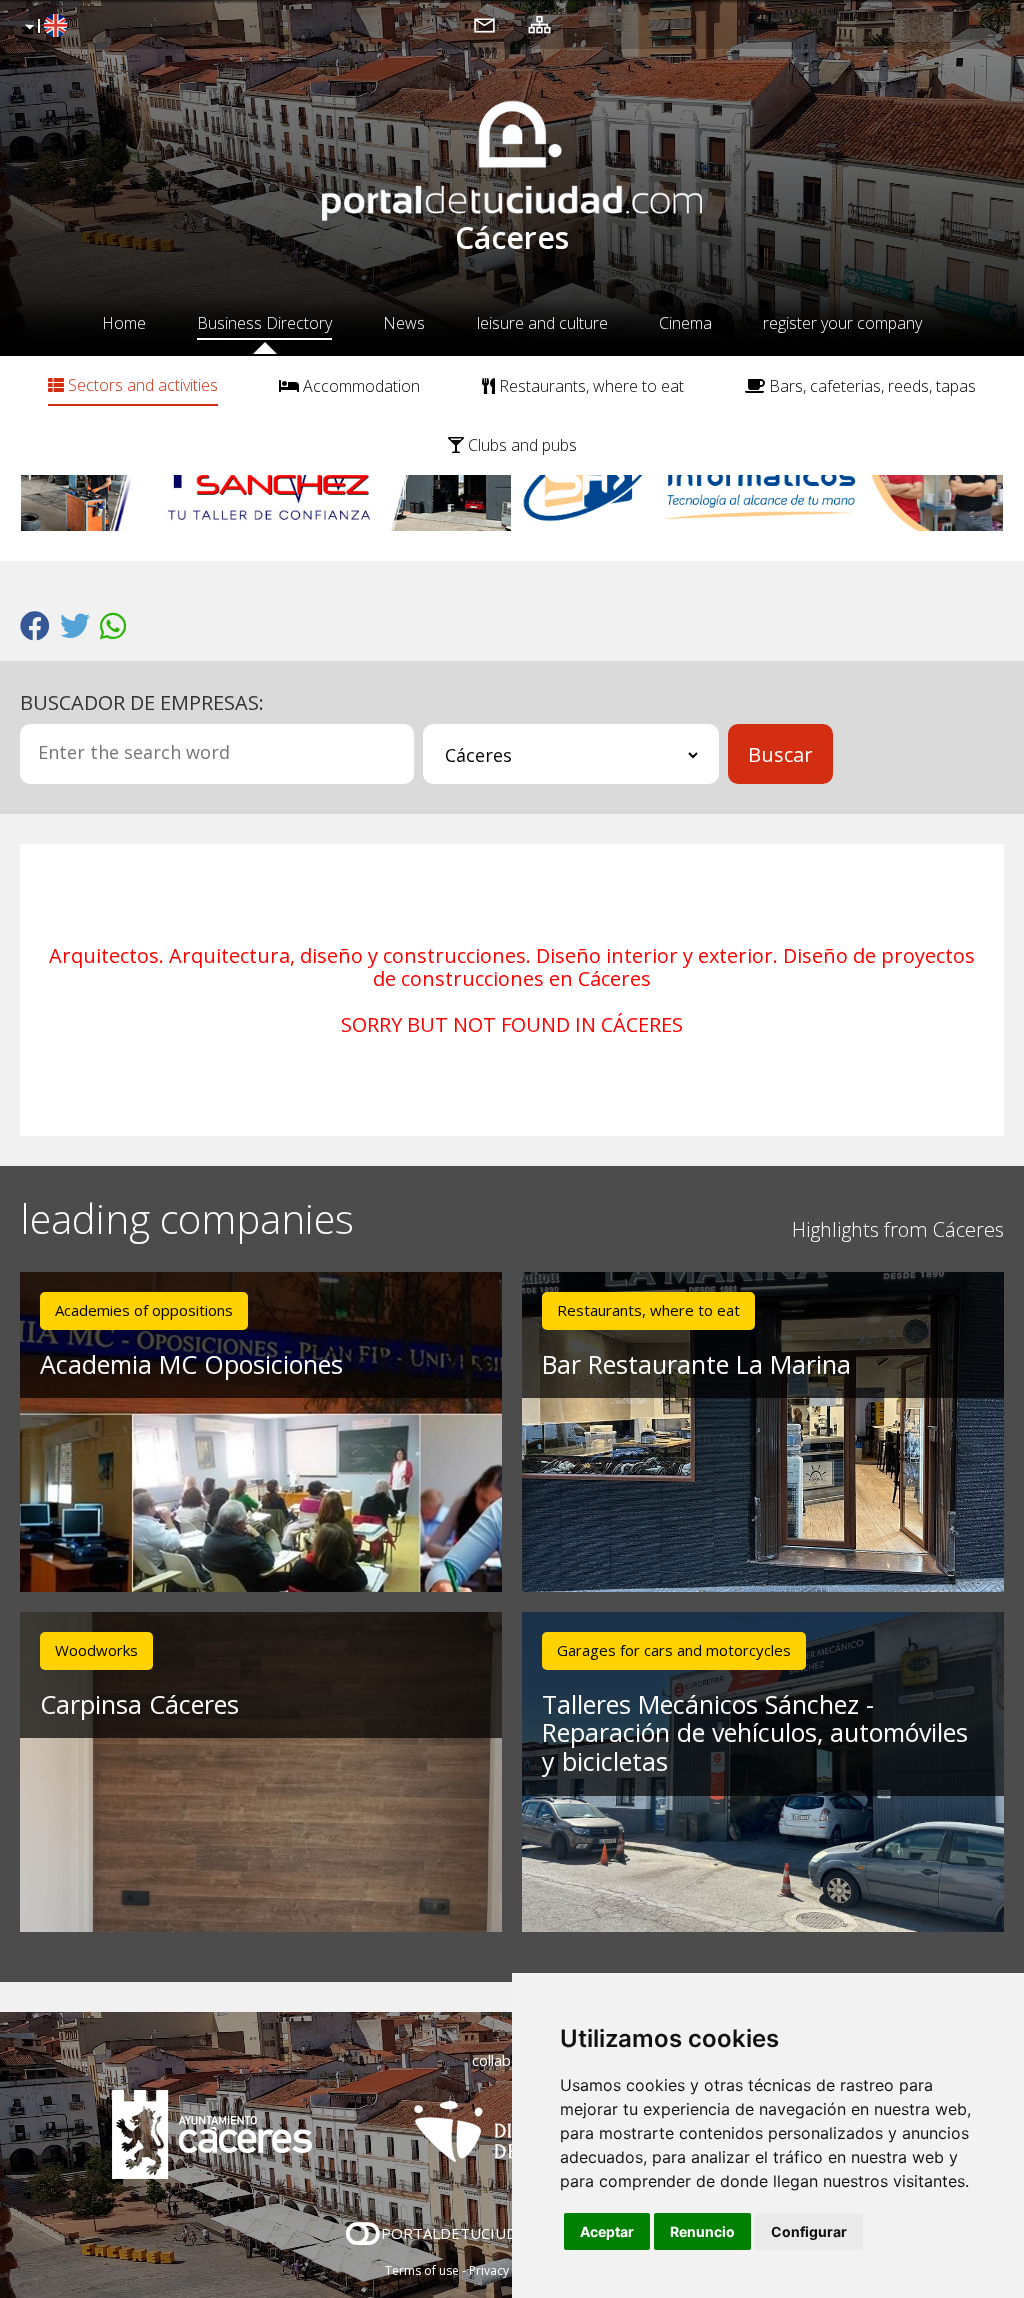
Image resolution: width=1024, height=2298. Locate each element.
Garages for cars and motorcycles (674, 1650)
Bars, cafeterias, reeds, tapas (870, 386)
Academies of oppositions (144, 1310)
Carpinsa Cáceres (139, 1704)
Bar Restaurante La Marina (696, 1364)
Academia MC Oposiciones (191, 1364)
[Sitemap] (539, 24)
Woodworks (96, 1650)
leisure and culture (542, 323)
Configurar (809, 2231)
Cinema (685, 323)
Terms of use (422, 2270)
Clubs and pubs (520, 445)
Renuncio (702, 2231)
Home (124, 323)
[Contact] (484, 24)
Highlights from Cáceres (898, 1229)
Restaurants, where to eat (589, 386)
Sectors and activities (141, 385)
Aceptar (607, 2231)
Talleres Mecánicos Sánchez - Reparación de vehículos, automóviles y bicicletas (755, 1733)
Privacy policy (507, 2270)
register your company (842, 323)
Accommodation (359, 386)
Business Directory (264, 323)
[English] (43, 27)
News (404, 323)
